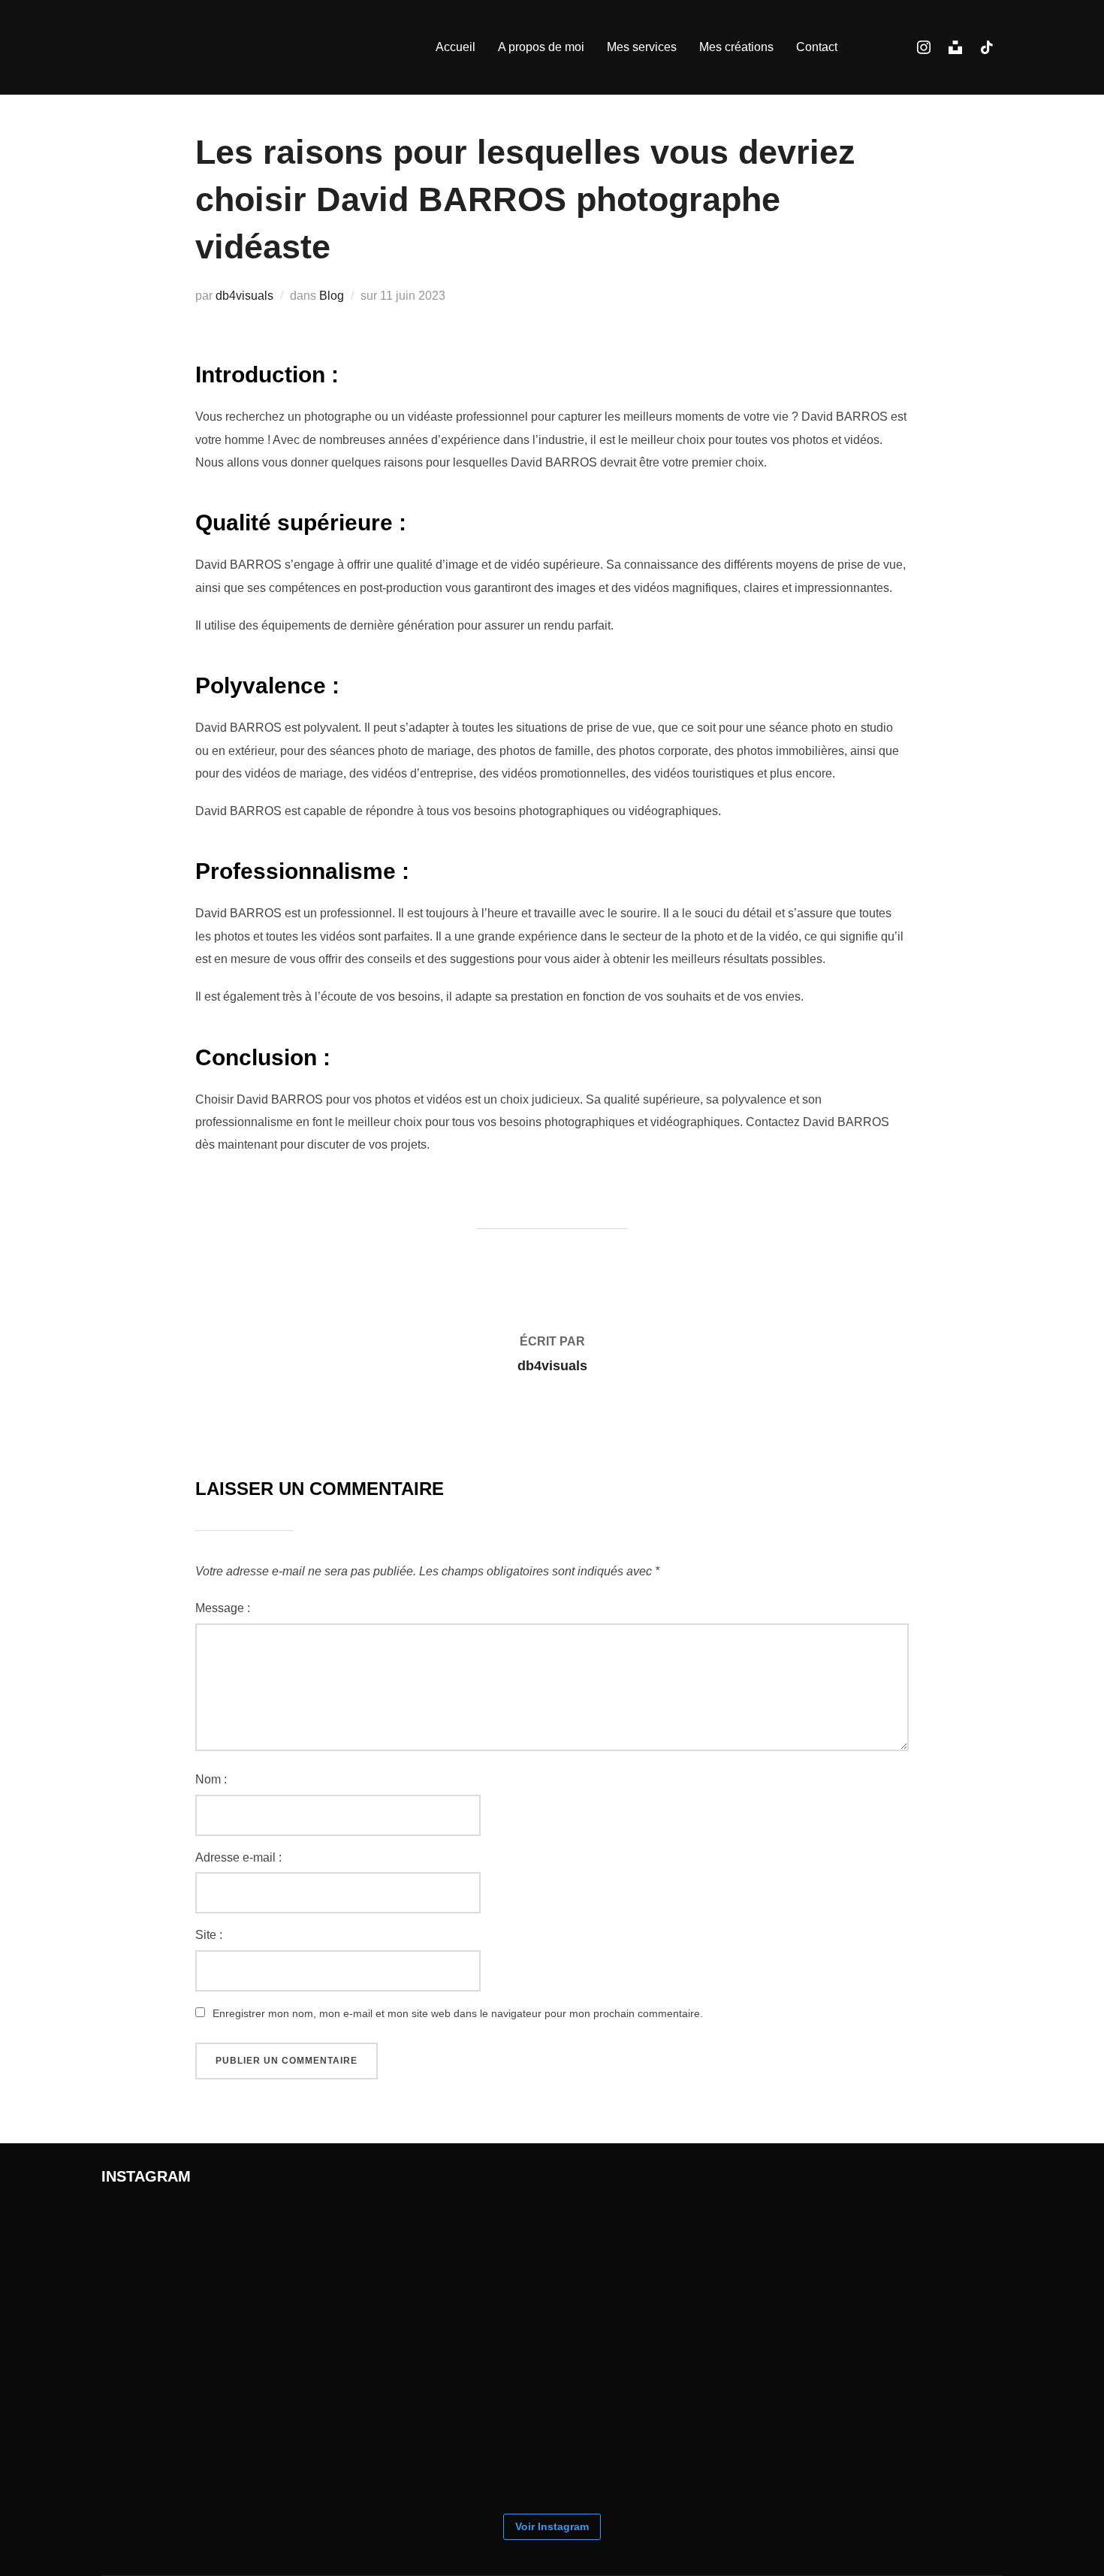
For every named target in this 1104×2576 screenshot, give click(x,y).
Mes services (642, 47)
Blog (332, 296)
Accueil (455, 47)
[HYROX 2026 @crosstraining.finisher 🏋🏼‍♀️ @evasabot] (176, 2277)
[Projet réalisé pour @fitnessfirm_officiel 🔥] (777, 2277)
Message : (223, 1608)
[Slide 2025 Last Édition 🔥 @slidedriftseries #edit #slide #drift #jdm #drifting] (327, 2427)
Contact (817, 47)
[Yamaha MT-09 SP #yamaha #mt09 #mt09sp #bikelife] (627, 2427)
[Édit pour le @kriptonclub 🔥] (627, 2277)
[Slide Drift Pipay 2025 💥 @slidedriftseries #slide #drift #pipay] (327, 2277)
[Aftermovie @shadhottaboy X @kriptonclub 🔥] (928, 2277)
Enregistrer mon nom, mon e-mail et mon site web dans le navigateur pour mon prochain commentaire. (458, 2013)
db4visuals (244, 296)
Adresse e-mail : (238, 1857)
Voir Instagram (552, 2526)
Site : (209, 1935)
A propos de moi (541, 47)
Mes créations (736, 47)
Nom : (211, 1779)
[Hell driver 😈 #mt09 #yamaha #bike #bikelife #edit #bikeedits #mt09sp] (477, 2427)
